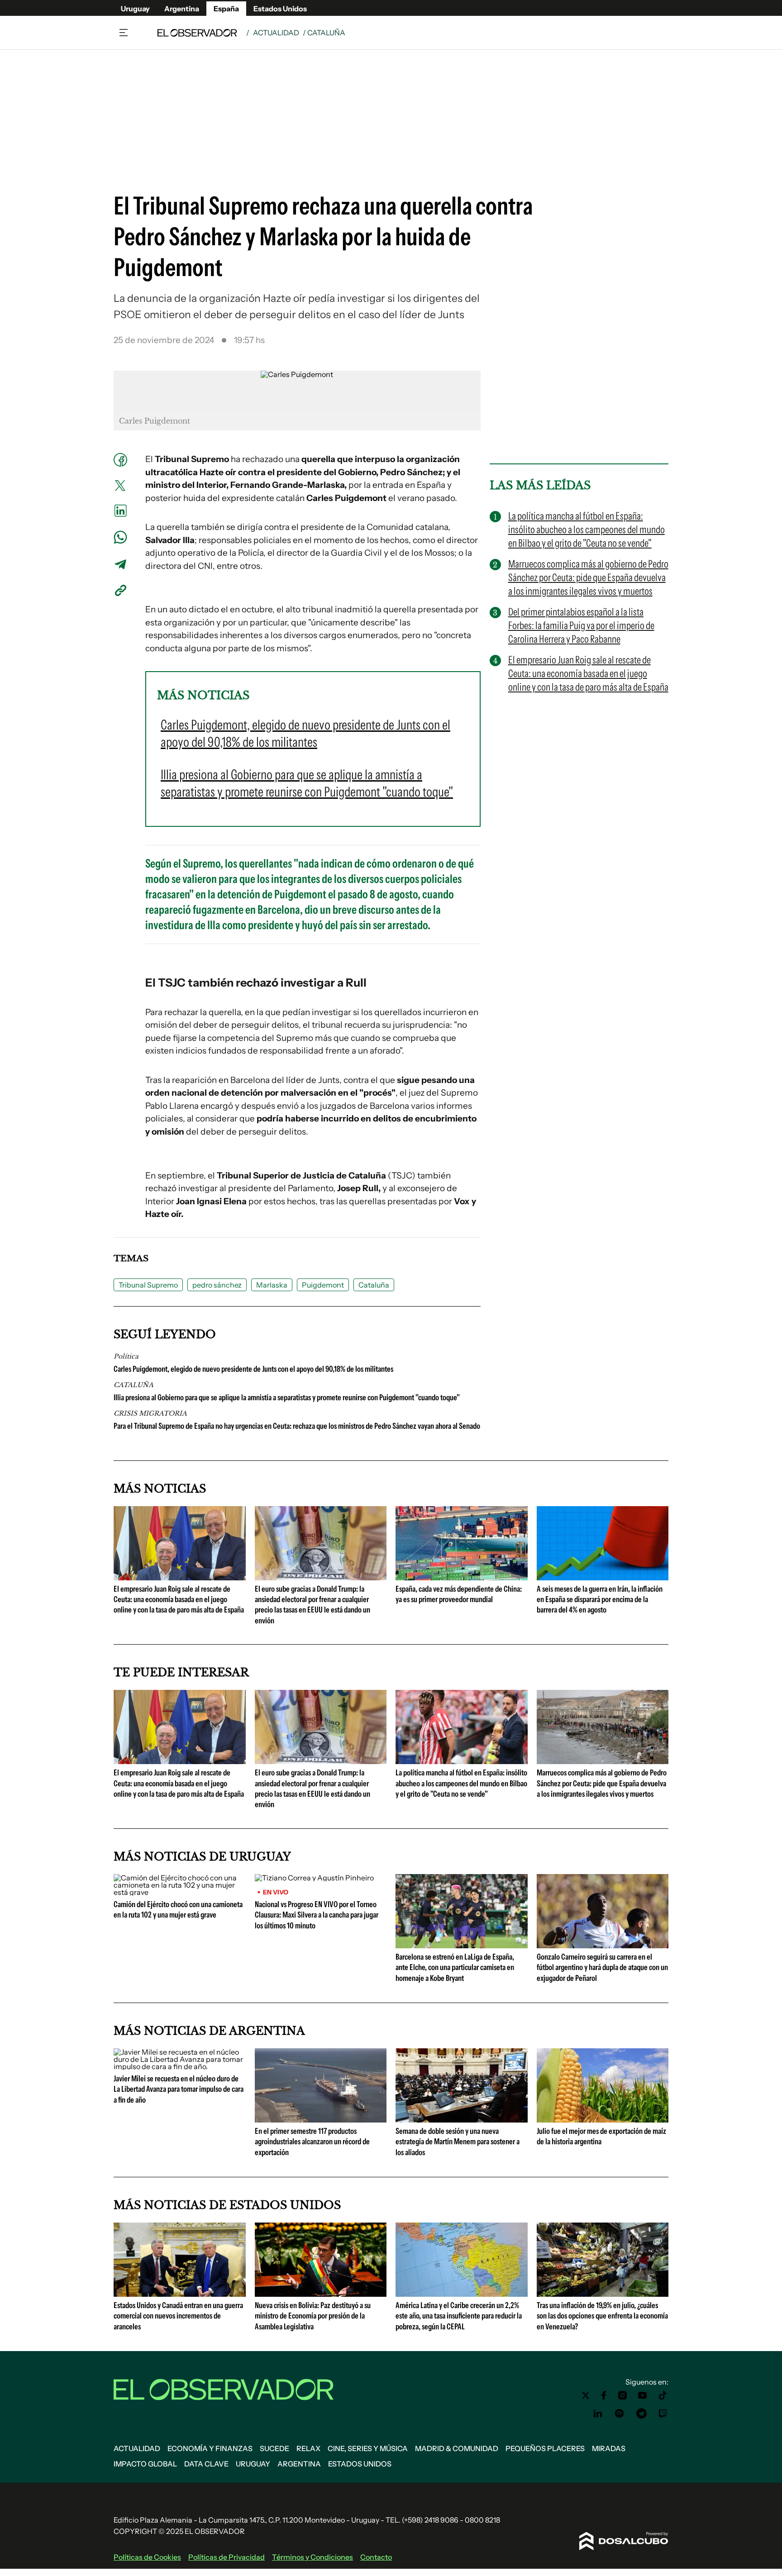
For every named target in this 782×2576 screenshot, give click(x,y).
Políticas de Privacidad (226, 2557)
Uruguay (135, 9)
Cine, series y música (368, 2448)
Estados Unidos (280, 9)
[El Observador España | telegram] (641, 2414)
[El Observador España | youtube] (642, 2395)
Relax (308, 2448)
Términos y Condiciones (312, 2557)
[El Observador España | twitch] (663, 2414)
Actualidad (276, 33)
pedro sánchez (217, 1285)
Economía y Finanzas (210, 2448)
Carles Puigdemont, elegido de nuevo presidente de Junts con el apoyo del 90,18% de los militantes (253, 1369)
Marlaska (272, 1285)
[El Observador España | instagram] (623, 2395)
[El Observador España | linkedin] (598, 2414)
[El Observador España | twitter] (586, 2395)
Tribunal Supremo (148, 1285)
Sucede (274, 2448)
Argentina (182, 9)
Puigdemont (323, 1285)
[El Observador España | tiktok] (663, 2395)
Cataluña (374, 1285)
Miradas (609, 2448)
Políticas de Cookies (147, 2557)
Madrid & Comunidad (457, 2448)
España (226, 9)
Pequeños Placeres (545, 2448)
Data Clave (206, 2464)
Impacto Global (145, 2464)
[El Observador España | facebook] (604, 2395)
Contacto (376, 2557)
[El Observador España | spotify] (620, 2414)
